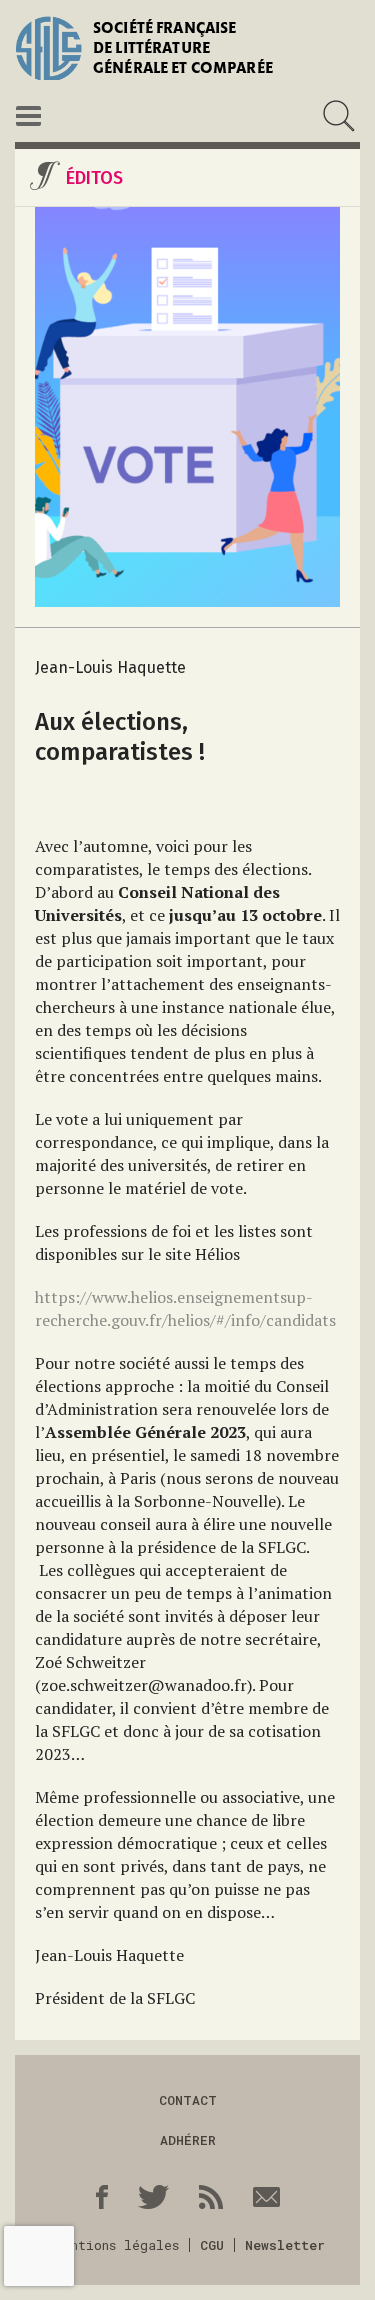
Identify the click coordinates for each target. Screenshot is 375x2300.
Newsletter (285, 2245)
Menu (28, 116)
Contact (188, 2100)
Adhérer (188, 2140)
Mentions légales (117, 2245)
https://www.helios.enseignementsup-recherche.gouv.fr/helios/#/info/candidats (185, 1308)
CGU (212, 2245)
